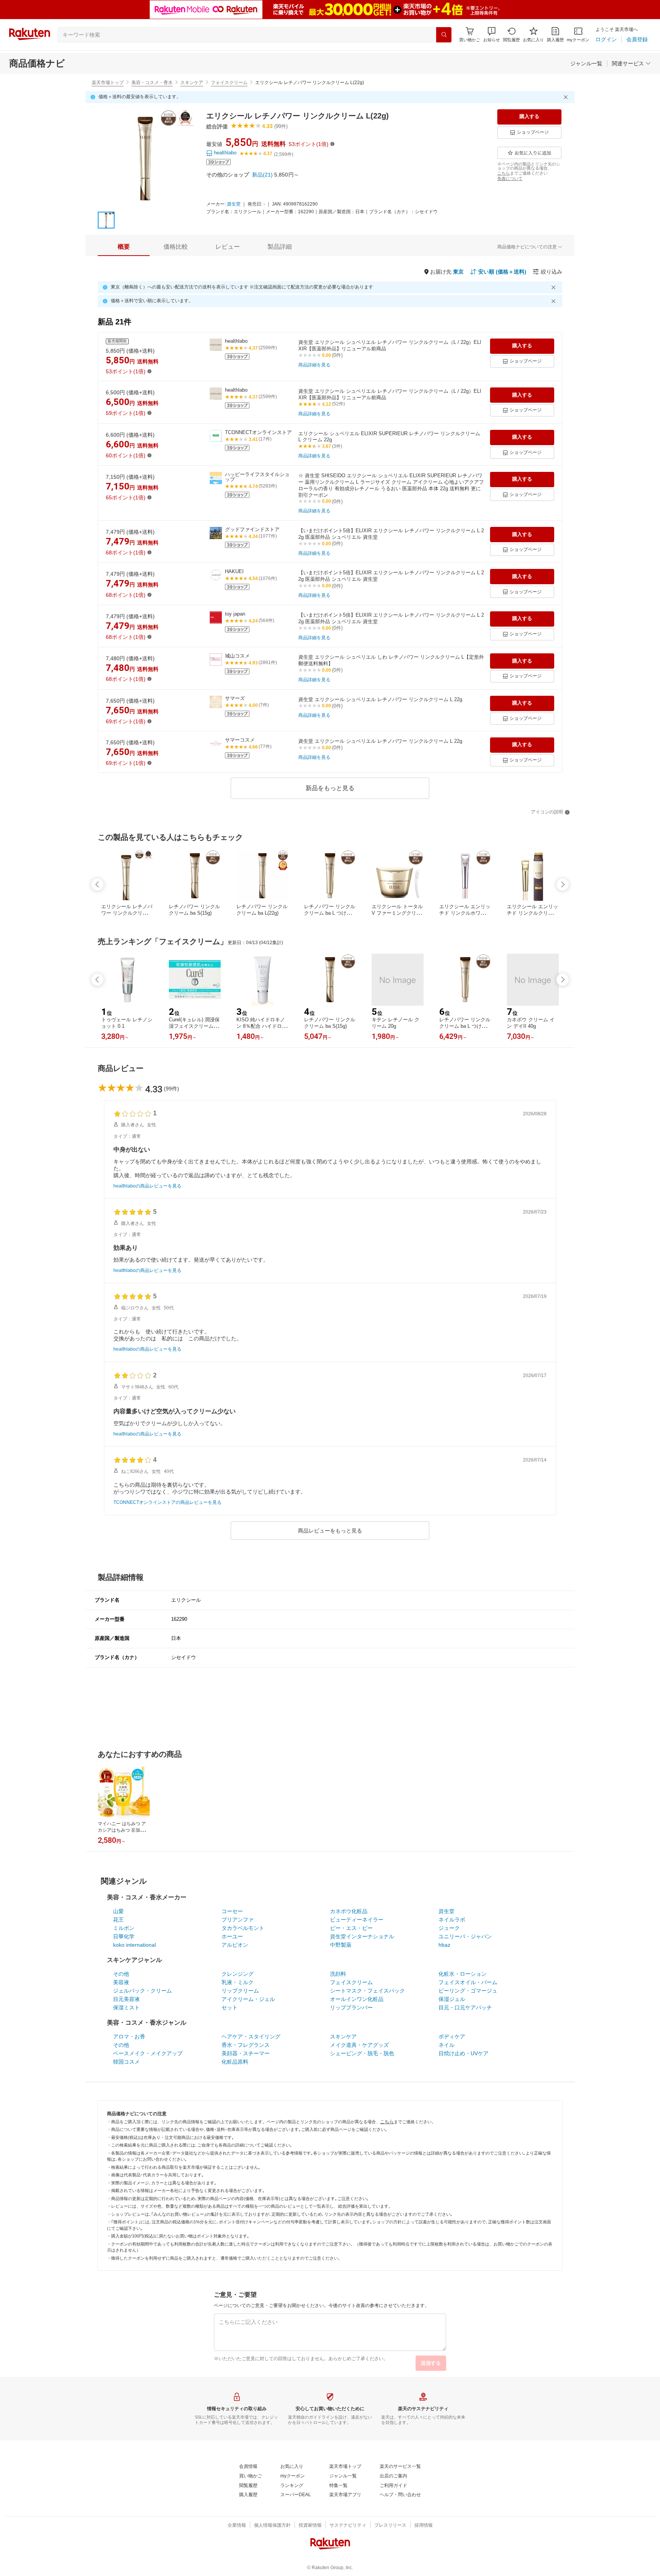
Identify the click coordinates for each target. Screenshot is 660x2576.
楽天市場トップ (108, 83)
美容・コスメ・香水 (152, 83)
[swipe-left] (97, 885)
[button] (492, 35)
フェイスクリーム (229, 83)
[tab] (124, 247)
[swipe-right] (563, 885)
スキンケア (192, 83)
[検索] (444, 35)
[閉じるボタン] (567, 97)
